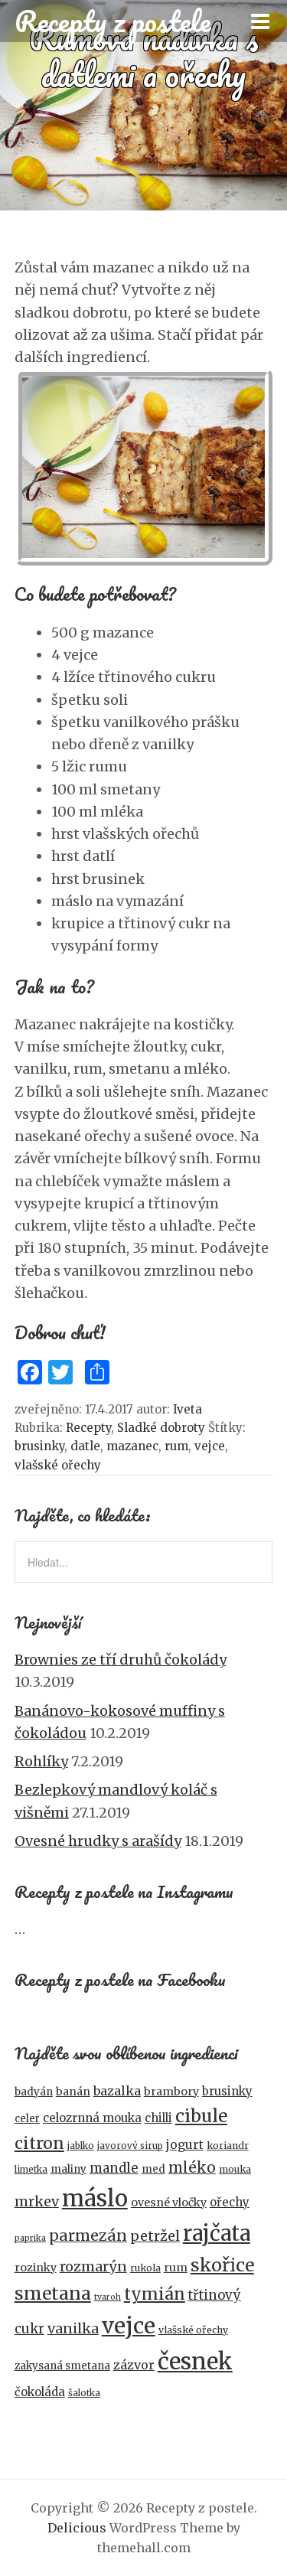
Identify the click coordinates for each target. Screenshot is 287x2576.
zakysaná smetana (62, 2366)
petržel (155, 2236)
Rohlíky (41, 1761)
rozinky (36, 2268)
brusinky (39, 1446)
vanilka (73, 2328)
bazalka (117, 2091)
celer (27, 2119)
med (153, 2169)
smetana (53, 2293)
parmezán (88, 2235)
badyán (34, 2092)
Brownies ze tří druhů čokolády (121, 1660)
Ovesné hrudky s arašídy (98, 1841)
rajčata (217, 2233)
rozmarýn (93, 2266)
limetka (31, 2170)
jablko (81, 2146)
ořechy (230, 2202)
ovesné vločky (169, 2203)
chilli (158, 2118)
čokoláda (40, 2392)
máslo (95, 2198)
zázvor (134, 2365)
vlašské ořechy (58, 1465)
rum (176, 1446)
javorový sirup (130, 2146)
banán (73, 2092)
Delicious (77, 2528)
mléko (192, 2168)
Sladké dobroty (161, 1428)
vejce (210, 1446)
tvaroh (108, 2297)
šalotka (84, 2393)
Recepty (88, 1428)
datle (85, 1446)
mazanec (132, 1446)
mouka (235, 2169)
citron (39, 2143)
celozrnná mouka (92, 2118)
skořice (222, 2265)
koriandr (228, 2146)
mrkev (37, 2201)
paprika (30, 2238)
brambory (171, 2092)
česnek (195, 2361)
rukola (145, 2268)
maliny (68, 2169)
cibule (201, 2116)
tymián (155, 2294)
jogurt (185, 2145)
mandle (114, 2168)
